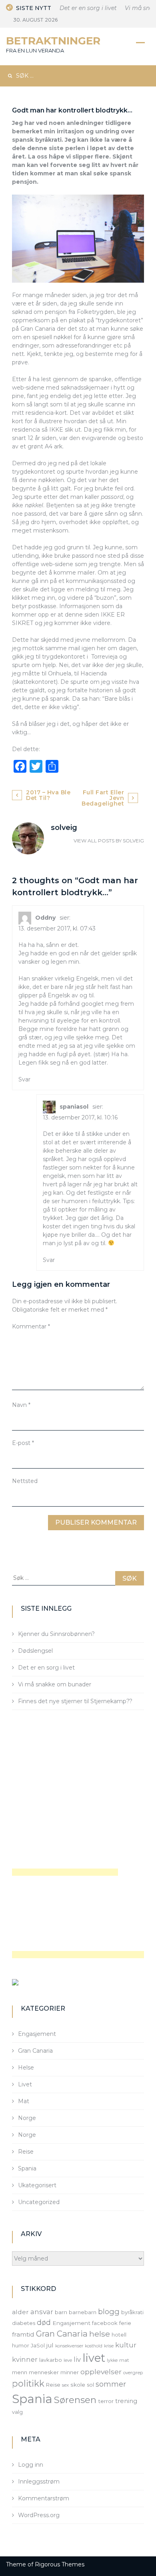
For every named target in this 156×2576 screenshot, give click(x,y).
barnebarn (83, 2312)
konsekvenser (69, 2346)
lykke (112, 2360)
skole (78, 2385)
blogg (109, 2312)
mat (124, 2360)
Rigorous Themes (60, 2564)
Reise (26, 2152)
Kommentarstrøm (44, 2498)
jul (50, 2345)
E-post (23, 1443)
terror (106, 2401)
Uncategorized (39, 2202)
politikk (28, 2383)
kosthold (94, 2346)
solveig (133, 841)
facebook (105, 2323)
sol (90, 2385)
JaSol (38, 2345)
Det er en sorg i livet (82, 8)
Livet (25, 2084)
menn (20, 2372)
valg (17, 2412)
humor (21, 2345)
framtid (23, 2334)
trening (126, 2401)
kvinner (25, 2359)
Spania (27, 2168)
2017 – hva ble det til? (48, 795)
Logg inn (31, 2465)
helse (100, 2334)
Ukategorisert (37, 2185)
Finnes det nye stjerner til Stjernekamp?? (75, 1701)
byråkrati (132, 2312)
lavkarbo (51, 2360)
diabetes (24, 2323)
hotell (119, 2335)
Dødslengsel (35, 1651)
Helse (26, 2068)
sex (65, 2385)
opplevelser (101, 2372)
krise (109, 2346)
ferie (125, 2323)
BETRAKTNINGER (53, 41)
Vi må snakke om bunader (55, 1684)
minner (70, 2372)
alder (20, 2312)
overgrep (133, 2373)
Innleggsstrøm (39, 2482)
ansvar (42, 2312)
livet (94, 2358)
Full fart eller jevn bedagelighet (103, 798)
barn (61, 2312)
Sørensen (75, 2400)
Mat (24, 2101)
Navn (21, 1405)
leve (68, 2360)
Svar (24, 1079)
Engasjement (37, 2034)
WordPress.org (39, 2515)
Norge (27, 2118)
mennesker (44, 2372)
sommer (111, 2384)
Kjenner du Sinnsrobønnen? (56, 1634)
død (44, 2322)
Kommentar (31, 1326)
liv (77, 2359)
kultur (126, 2345)
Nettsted (25, 1481)
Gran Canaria (35, 2051)
